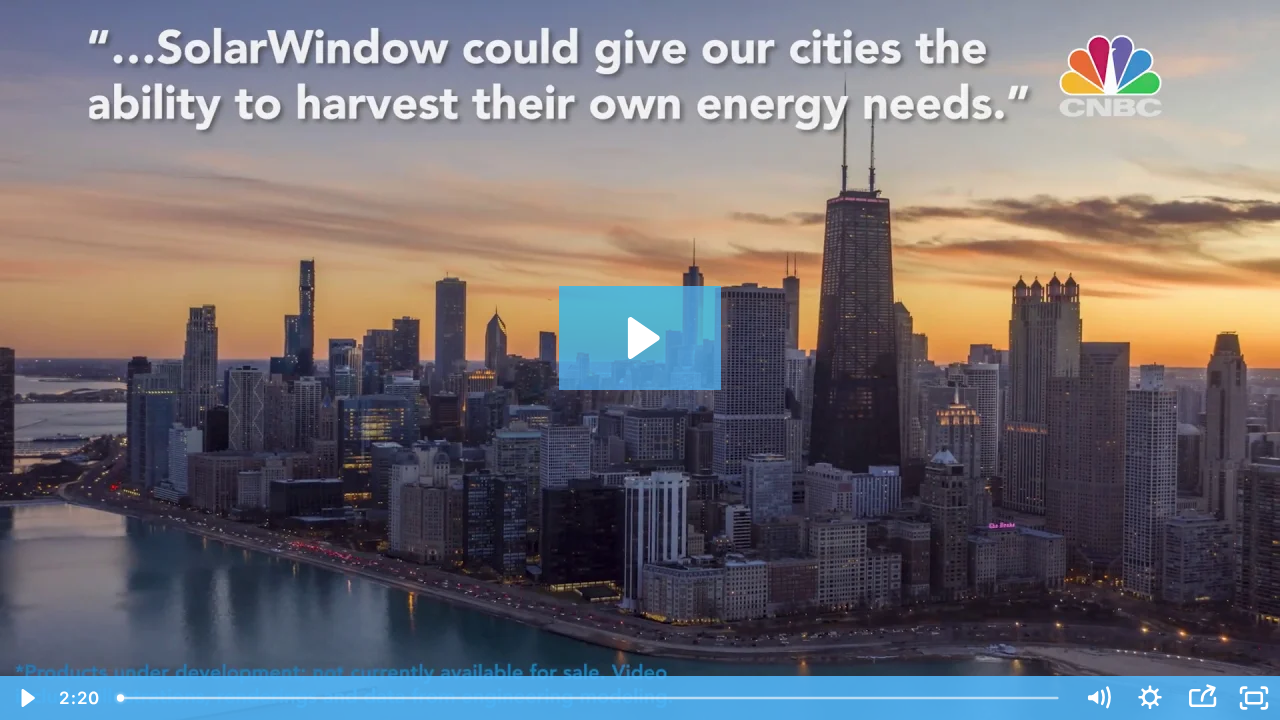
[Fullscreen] (1254, 698)
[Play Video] (26, 698)
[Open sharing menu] (1202, 698)
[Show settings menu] (1150, 698)
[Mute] (1098, 698)
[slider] (589, 698)
